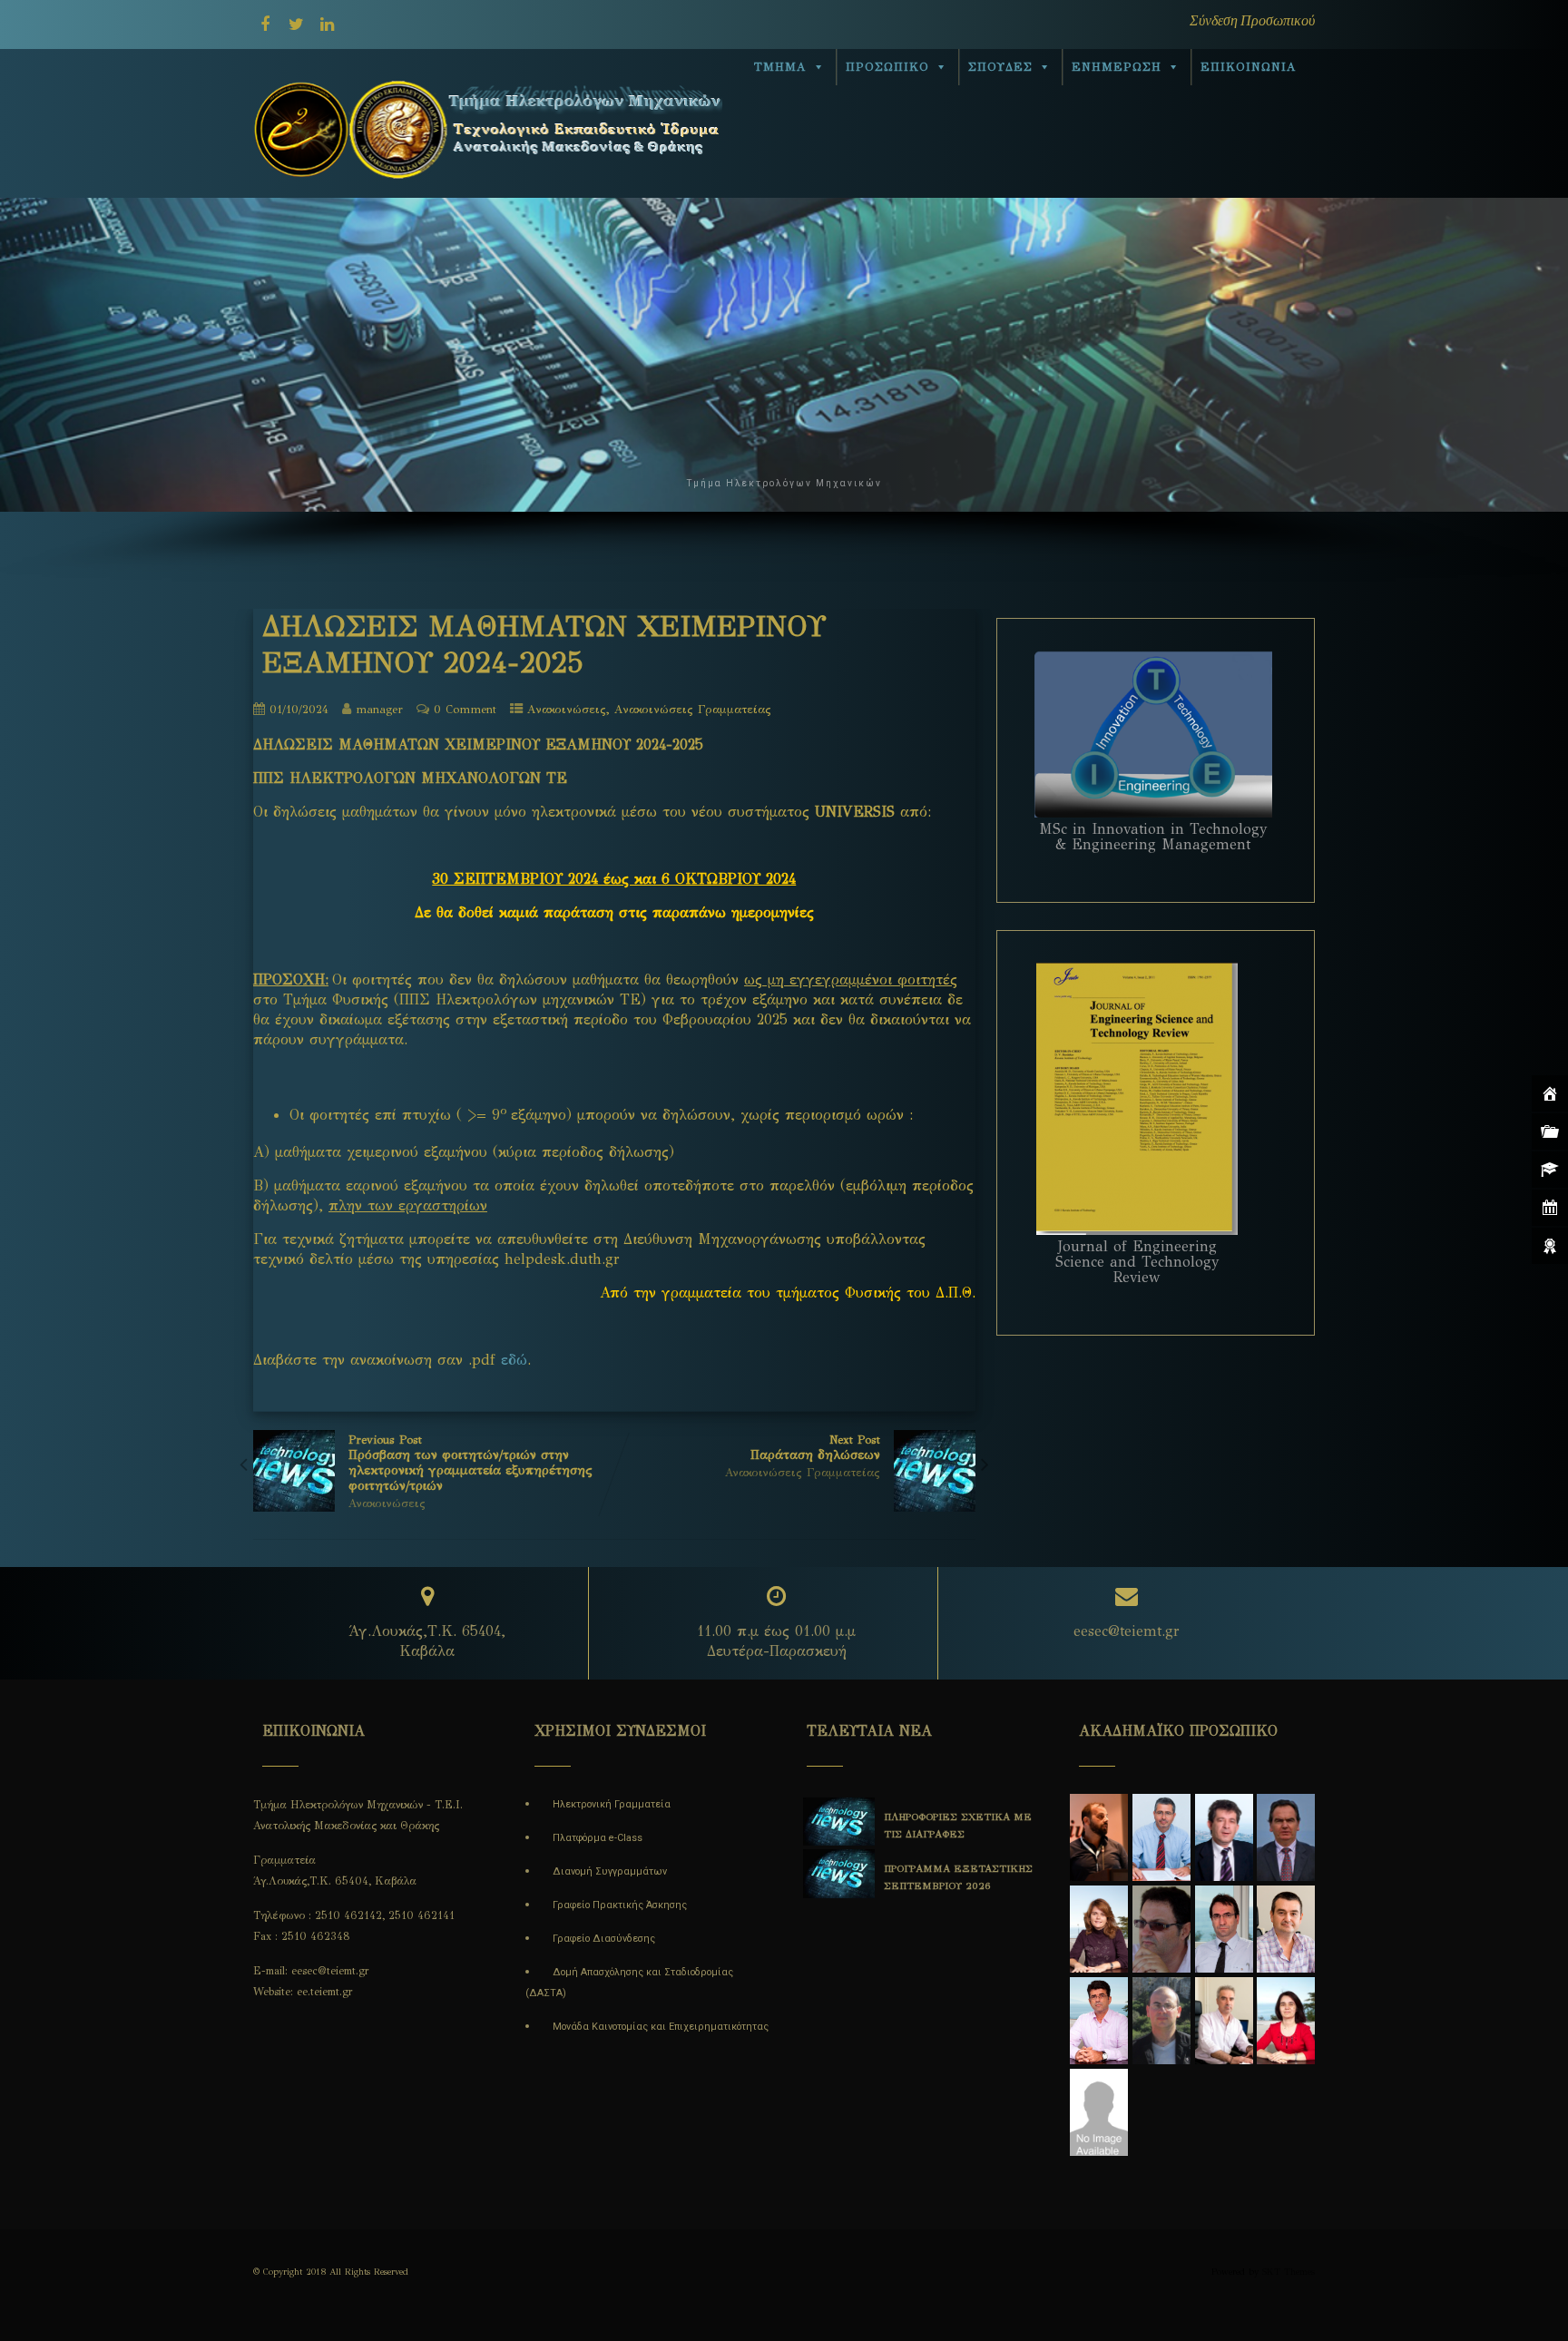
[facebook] (265, 24)
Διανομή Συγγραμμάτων (610, 1871)
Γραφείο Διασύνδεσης (604, 1939)
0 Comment (465, 710)
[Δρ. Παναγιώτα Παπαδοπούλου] (1098, 1949)
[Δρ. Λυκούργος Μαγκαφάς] (1161, 1858)
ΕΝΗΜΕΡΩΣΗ (1117, 67)
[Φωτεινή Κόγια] (1286, 2041)
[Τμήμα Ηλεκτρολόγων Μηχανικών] (495, 189)
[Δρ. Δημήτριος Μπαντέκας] (1224, 1858)
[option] (831, 1847)
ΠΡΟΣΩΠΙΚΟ (887, 67)
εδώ (514, 1360)
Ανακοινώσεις (567, 710)
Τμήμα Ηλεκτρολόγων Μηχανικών (784, 483)
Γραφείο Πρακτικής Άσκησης (620, 1905)
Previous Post (470, 1463)
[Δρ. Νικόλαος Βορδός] (1098, 1858)
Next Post (815, 1448)
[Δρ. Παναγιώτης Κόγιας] (1224, 2041)
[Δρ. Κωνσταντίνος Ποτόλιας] (1098, 2041)
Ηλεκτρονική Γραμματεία (612, 1804)
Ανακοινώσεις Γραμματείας (693, 710)
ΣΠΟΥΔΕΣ (1000, 67)
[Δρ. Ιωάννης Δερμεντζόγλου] (1224, 1949)
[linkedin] (327, 24)
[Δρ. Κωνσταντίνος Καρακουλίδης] (1286, 1949)
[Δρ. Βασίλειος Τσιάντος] (1286, 1858)
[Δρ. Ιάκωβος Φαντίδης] (1161, 2041)
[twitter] (296, 24)
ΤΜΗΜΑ (780, 67)
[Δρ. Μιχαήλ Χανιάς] (1161, 1949)
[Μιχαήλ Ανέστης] (1098, 2133)
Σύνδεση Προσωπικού (1252, 20)
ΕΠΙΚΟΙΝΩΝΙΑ (1249, 67)
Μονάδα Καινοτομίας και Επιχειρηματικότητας (661, 2027)
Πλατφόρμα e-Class (598, 1838)
